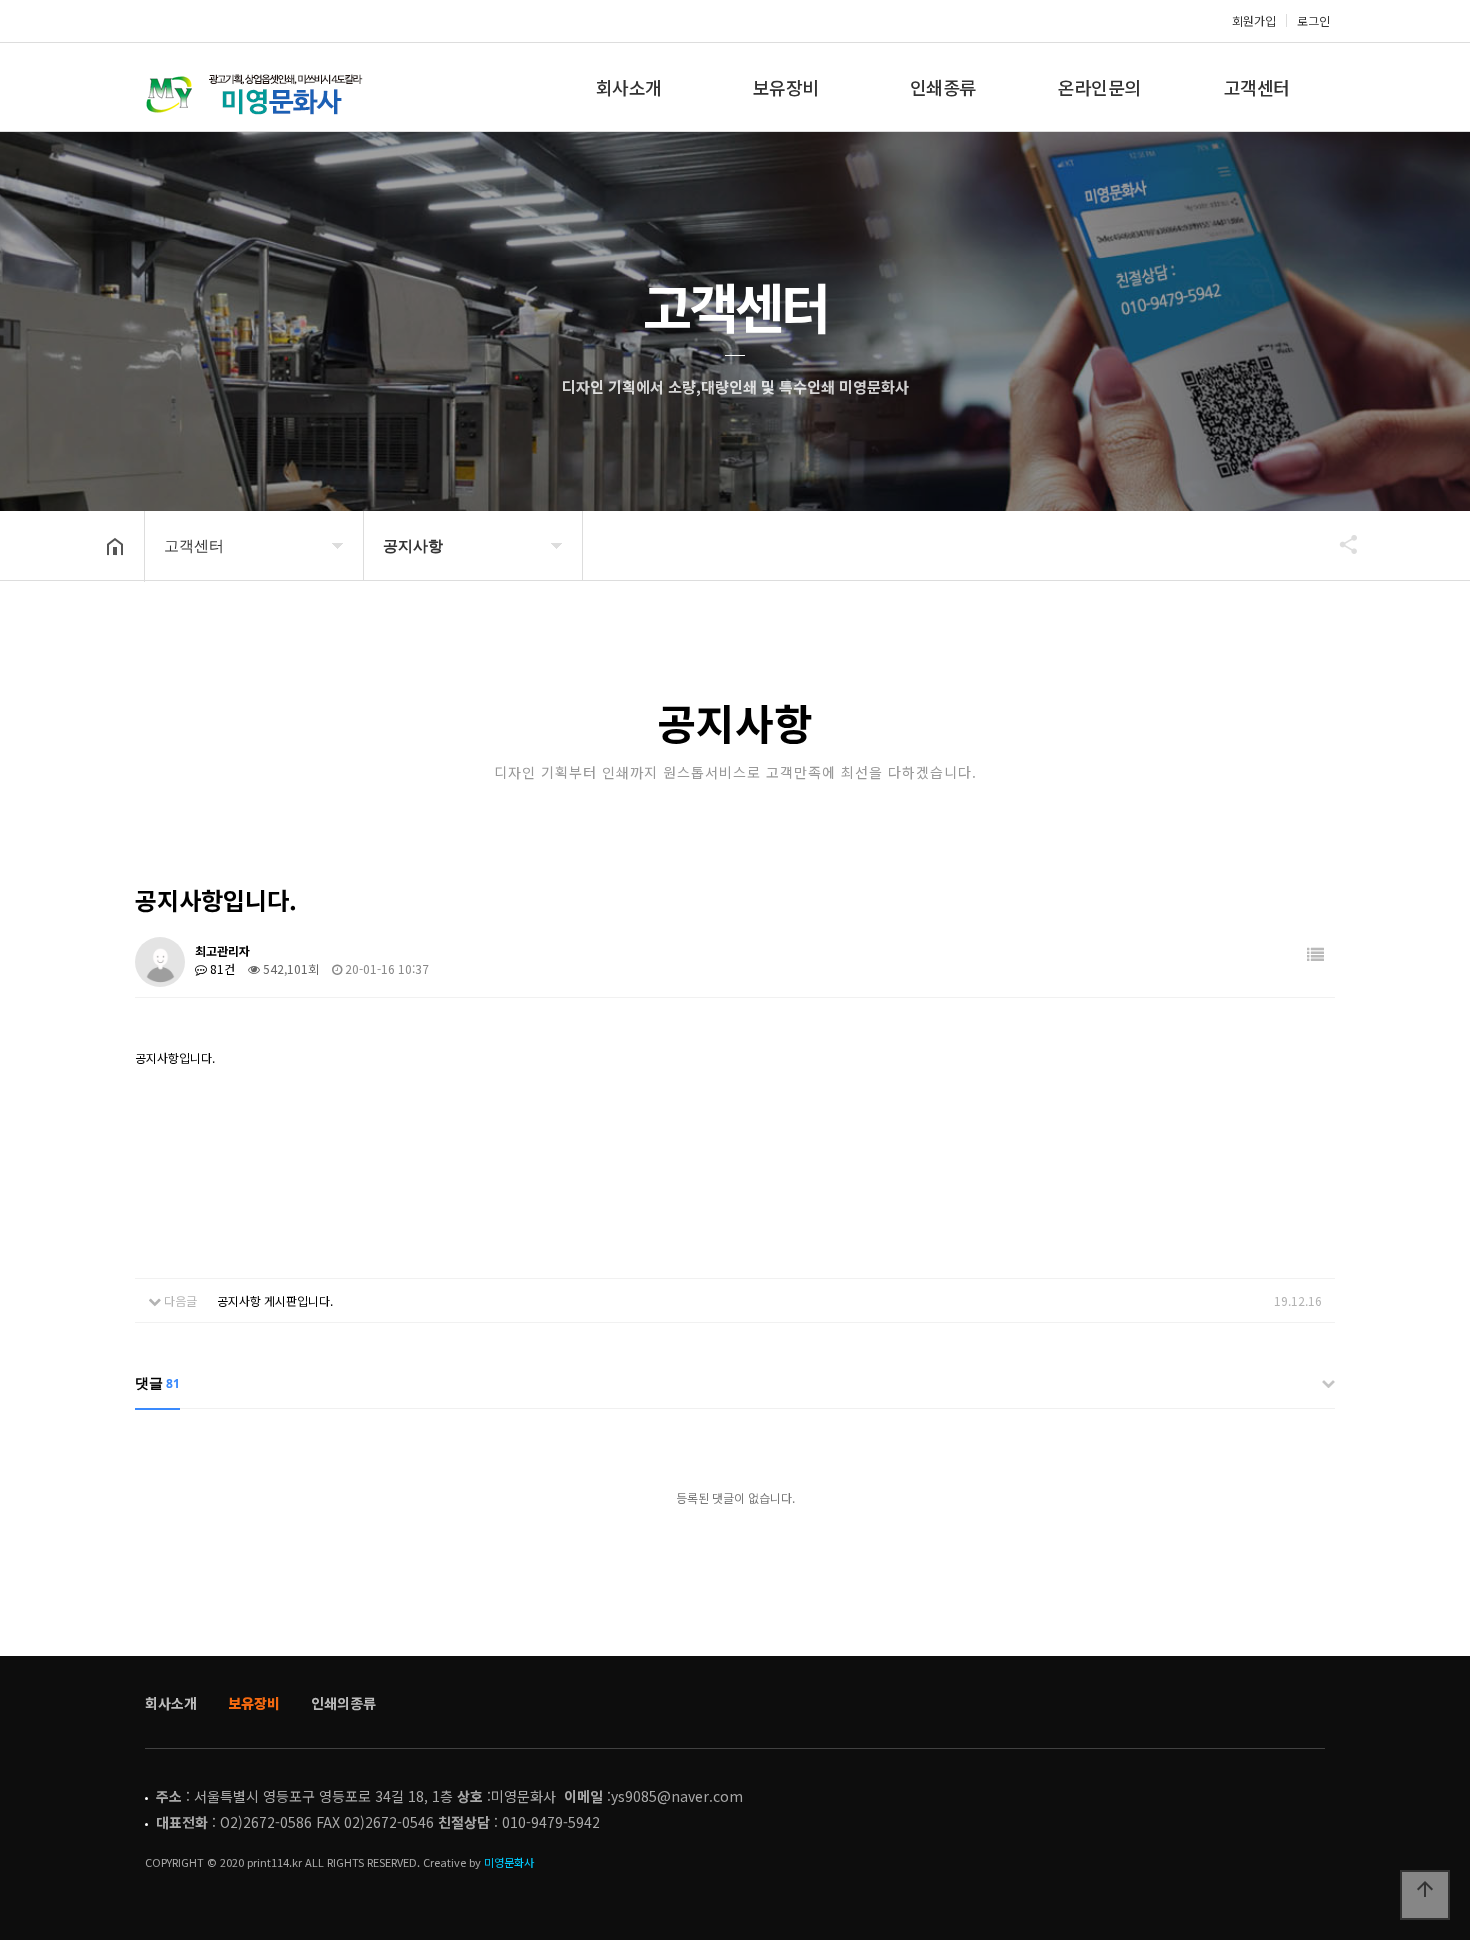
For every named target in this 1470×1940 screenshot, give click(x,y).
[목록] (1315, 954)
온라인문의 (1099, 87)
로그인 (1313, 20)
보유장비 (786, 87)
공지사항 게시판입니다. (275, 1300)
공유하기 (1339, 544)
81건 (221, 968)
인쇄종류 (943, 87)
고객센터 (1257, 87)
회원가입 (1254, 20)
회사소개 (629, 87)
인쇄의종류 (343, 1703)
